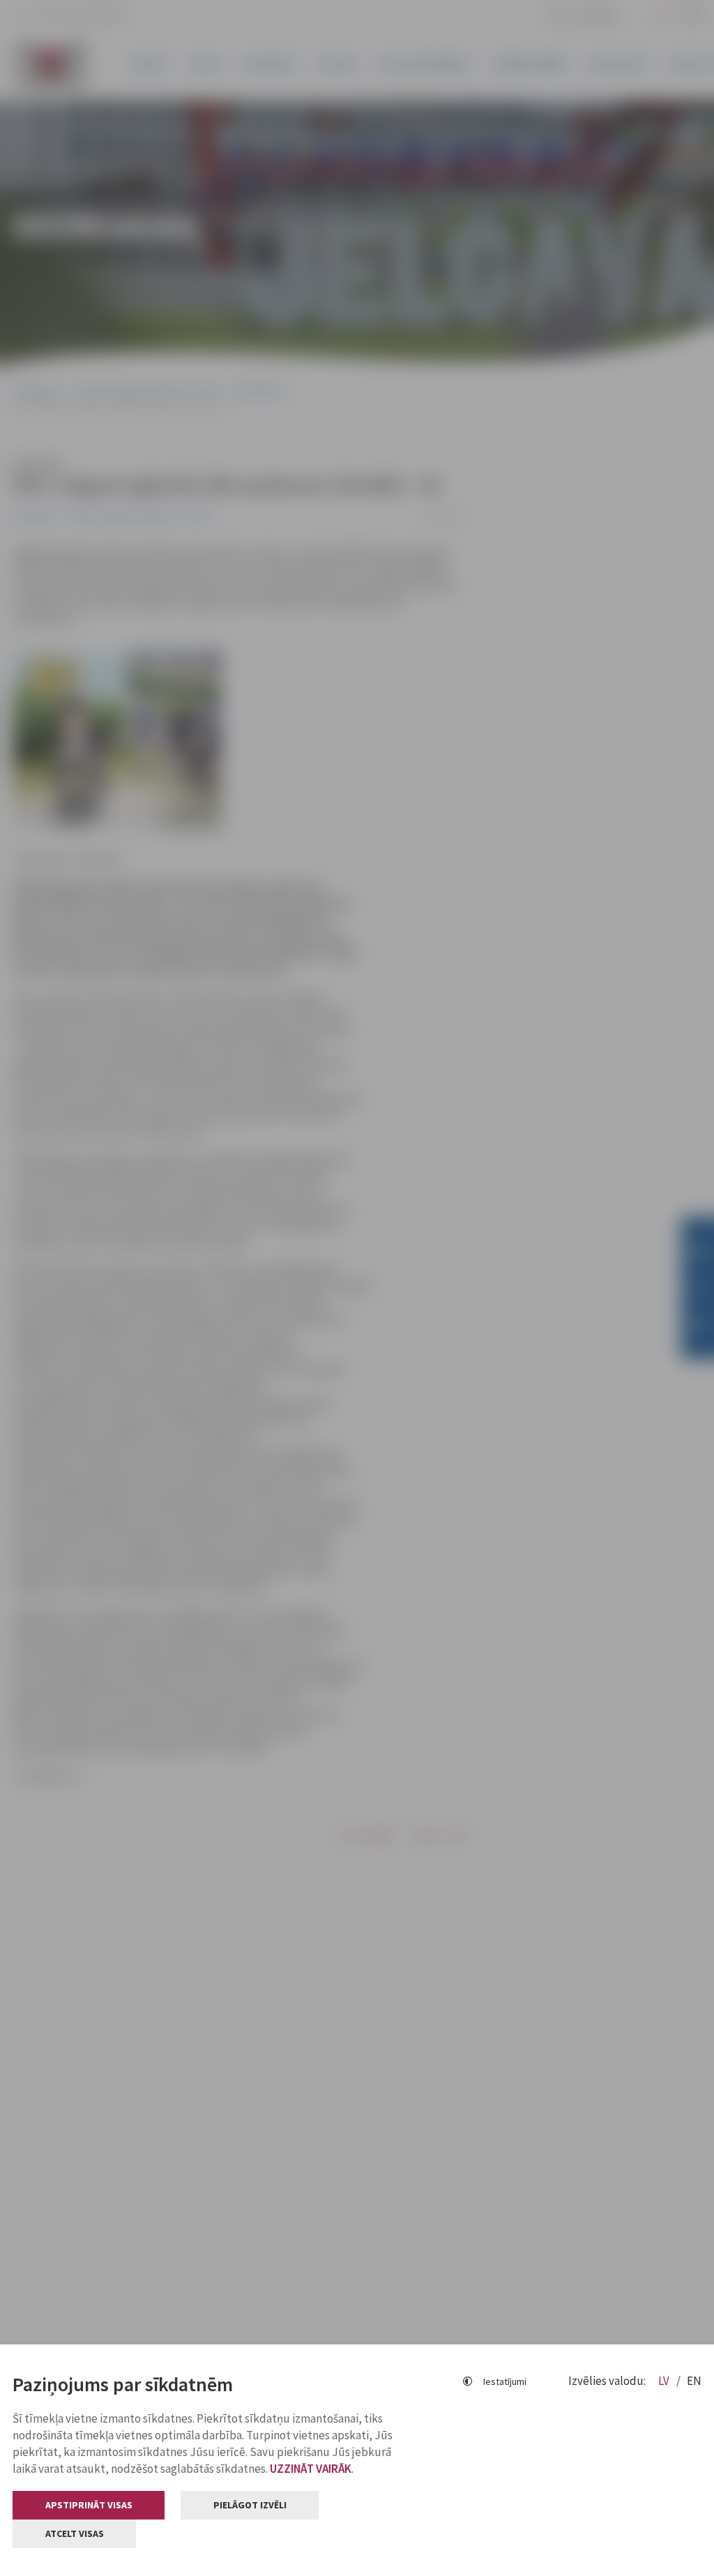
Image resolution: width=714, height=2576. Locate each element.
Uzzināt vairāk (311, 2469)
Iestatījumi (505, 2381)
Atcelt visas (75, 2533)
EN (694, 2381)
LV (665, 2381)
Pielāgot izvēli (250, 2505)
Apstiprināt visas (89, 2505)
